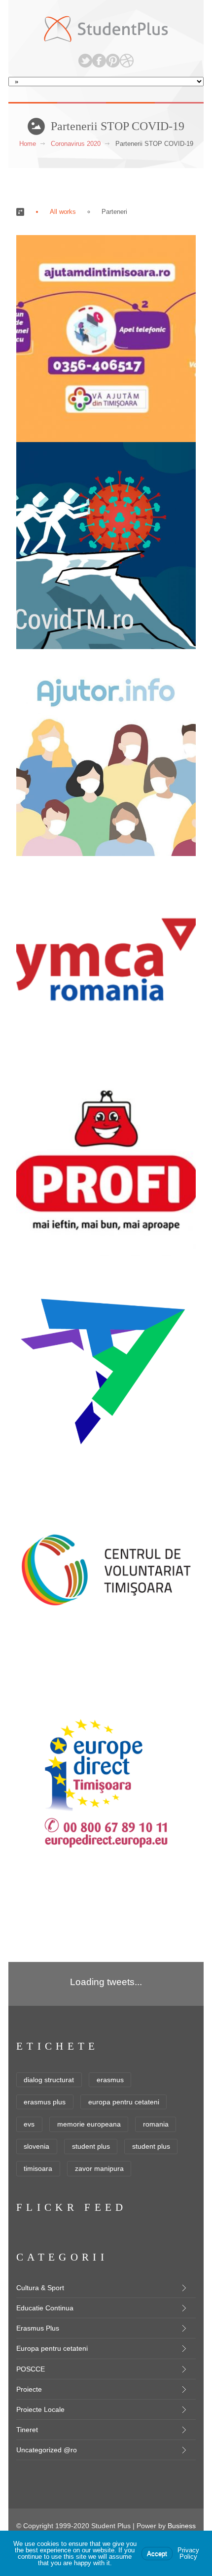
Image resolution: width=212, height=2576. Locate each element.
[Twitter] (85, 61)
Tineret (27, 2430)
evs (29, 2124)
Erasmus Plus (38, 2328)
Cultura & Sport (40, 2288)
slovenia (36, 2146)
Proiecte (29, 2389)
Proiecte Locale (40, 2409)
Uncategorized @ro (47, 2450)
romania (156, 2124)
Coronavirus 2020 (76, 144)
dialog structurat (49, 2080)
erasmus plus (45, 2102)
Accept (157, 2554)
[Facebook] (99, 61)
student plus (91, 2146)
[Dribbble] (127, 61)
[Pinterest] (113, 61)
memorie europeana (89, 2124)
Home (28, 144)
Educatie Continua (45, 2308)
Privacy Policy (188, 2553)
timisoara (38, 2168)
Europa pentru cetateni (52, 2348)
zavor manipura (99, 2168)
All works (63, 212)
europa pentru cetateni (124, 2102)
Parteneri (114, 212)
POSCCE (31, 2369)
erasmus (110, 2080)
